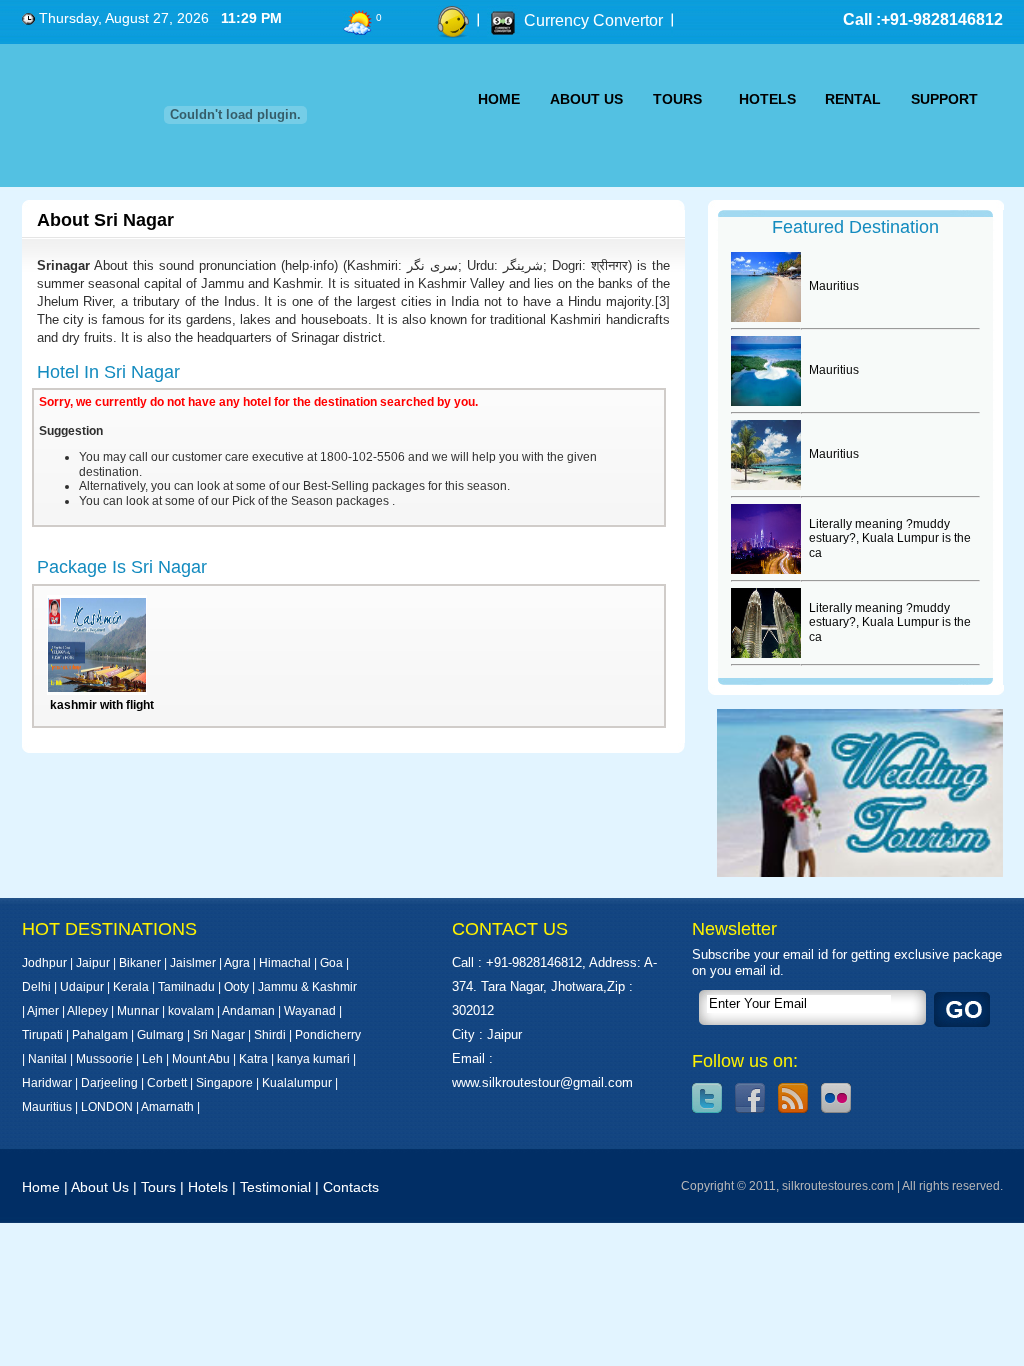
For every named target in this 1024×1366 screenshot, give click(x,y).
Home (41, 1187)
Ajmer (43, 1011)
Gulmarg (160, 1035)
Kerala (131, 987)
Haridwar (47, 1083)
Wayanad (310, 1011)
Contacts (351, 1187)
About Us (100, 1187)
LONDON (107, 1107)
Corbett (167, 1083)
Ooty (236, 987)
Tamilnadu (186, 987)
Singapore (224, 1083)
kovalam (191, 1011)
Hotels (208, 1187)
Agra (237, 963)
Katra (253, 1059)
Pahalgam (100, 1035)
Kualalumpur (298, 1083)
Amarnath (169, 1107)
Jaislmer (193, 963)
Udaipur (82, 987)
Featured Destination (855, 227)
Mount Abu (201, 1059)
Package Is (122, 567)
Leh (152, 1059)
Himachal (285, 963)
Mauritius (47, 1107)
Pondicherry (328, 1035)
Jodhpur (44, 963)
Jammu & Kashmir (307, 987)
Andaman (248, 1011)
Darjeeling (109, 1083)
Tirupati (42, 1035)
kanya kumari (313, 1059)
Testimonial (275, 1187)
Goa (331, 963)
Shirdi (270, 1035)
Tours (158, 1187)
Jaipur (93, 963)
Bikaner (140, 963)
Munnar (138, 1011)
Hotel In (108, 372)
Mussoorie (104, 1059)
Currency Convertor (593, 20)
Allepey (87, 1011)
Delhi (36, 987)
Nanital (47, 1059)
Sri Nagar (219, 1035)
